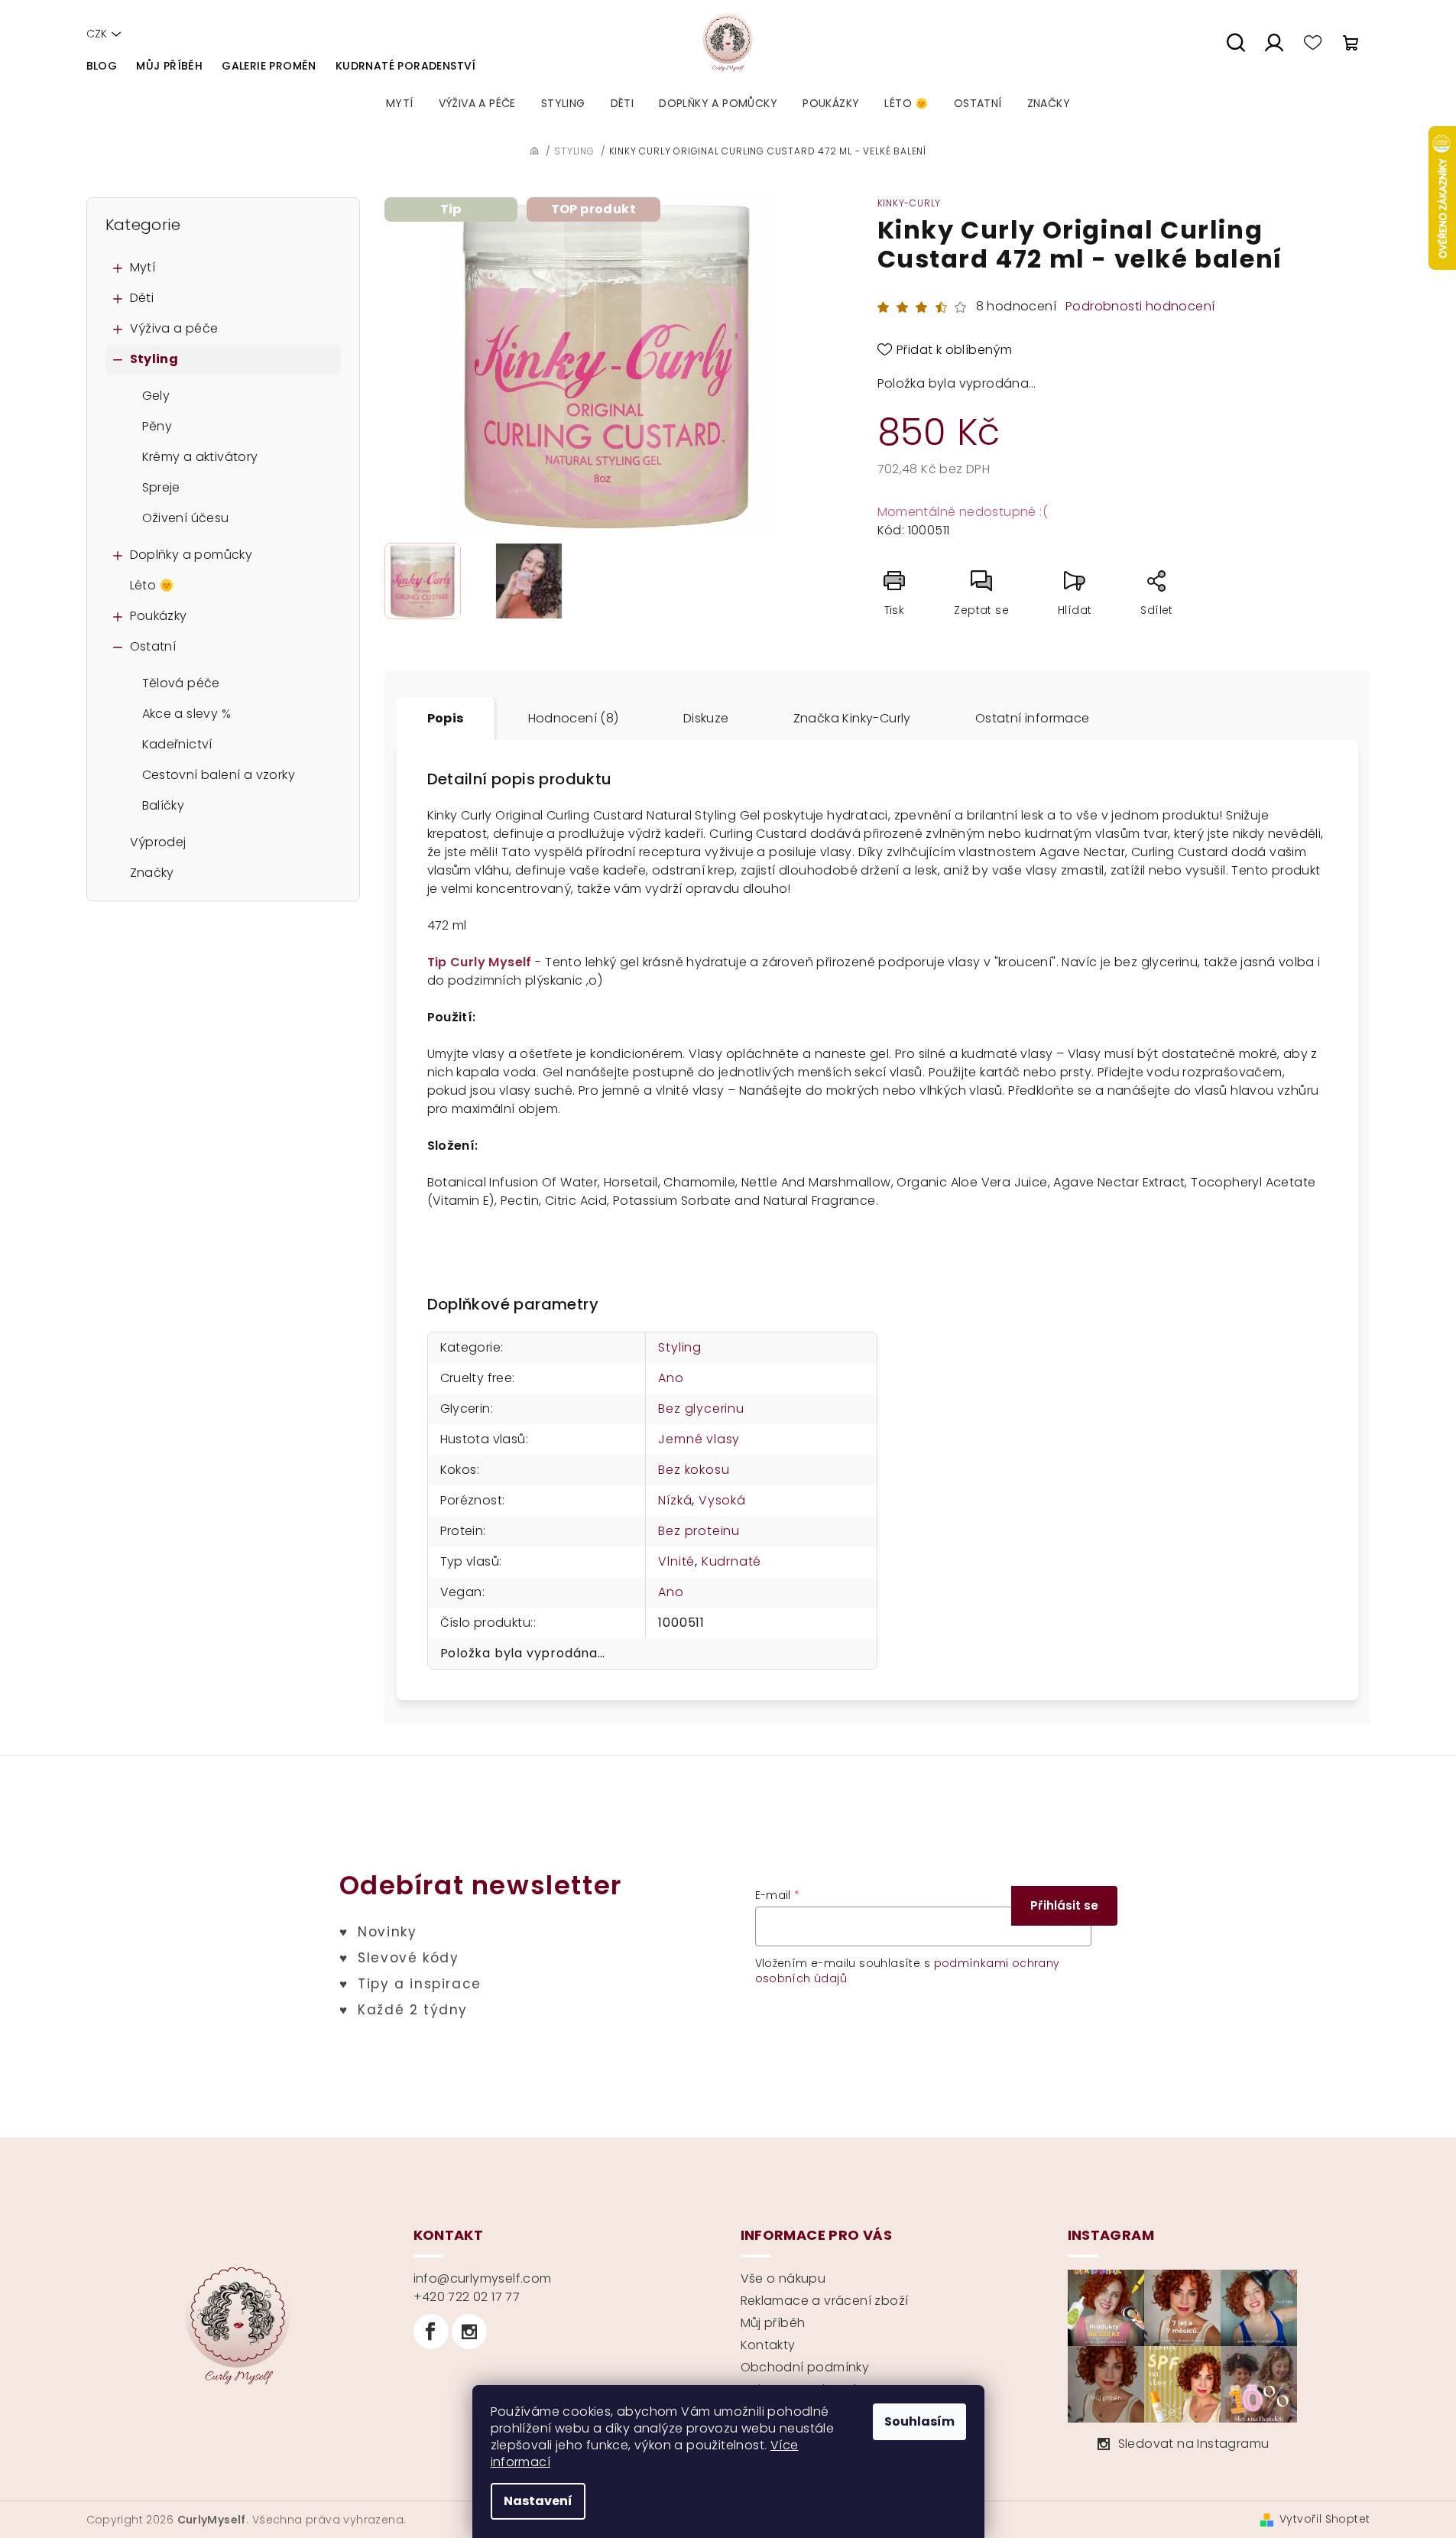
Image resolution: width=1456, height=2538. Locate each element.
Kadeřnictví (177, 744)
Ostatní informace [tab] (1033, 718)
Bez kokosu (694, 1470)
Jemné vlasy (699, 1439)
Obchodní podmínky (805, 2367)
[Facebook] (431, 2332)
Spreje (161, 487)
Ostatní (153, 646)
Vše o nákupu (783, 2278)
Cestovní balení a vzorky (219, 775)
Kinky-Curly (910, 203)
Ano (671, 1378)
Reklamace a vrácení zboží (825, 2301)
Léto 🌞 (152, 585)
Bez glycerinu (701, 1409)
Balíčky (164, 805)
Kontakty (768, 2345)
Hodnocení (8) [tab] (574, 718)
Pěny (157, 426)
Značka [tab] (852, 718)
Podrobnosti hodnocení (1140, 307)
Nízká (675, 1500)
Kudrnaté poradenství (406, 66)
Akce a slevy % (187, 714)
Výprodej (158, 842)
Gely (156, 396)
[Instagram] (469, 2332)
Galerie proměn (269, 66)
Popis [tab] (446, 718)
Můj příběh (169, 66)
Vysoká (722, 1500)
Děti (142, 298)
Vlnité (676, 1561)
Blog (102, 66)
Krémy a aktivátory (200, 457)
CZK (97, 34)
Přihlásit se (1064, 1905)
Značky (152, 873)
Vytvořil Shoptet (1325, 2519)
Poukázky (159, 616)
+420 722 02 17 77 (467, 2297)
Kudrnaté (731, 1561)
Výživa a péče (174, 328)
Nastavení (538, 2501)
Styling (154, 359)
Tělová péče (181, 683)
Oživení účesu (186, 518)
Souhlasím (919, 2421)
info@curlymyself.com (483, 2278)
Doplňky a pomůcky (191, 555)
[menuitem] (400, 103)
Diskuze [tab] (706, 718)
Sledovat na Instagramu (1194, 2444)
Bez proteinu (699, 1531)
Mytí (143, 267)
